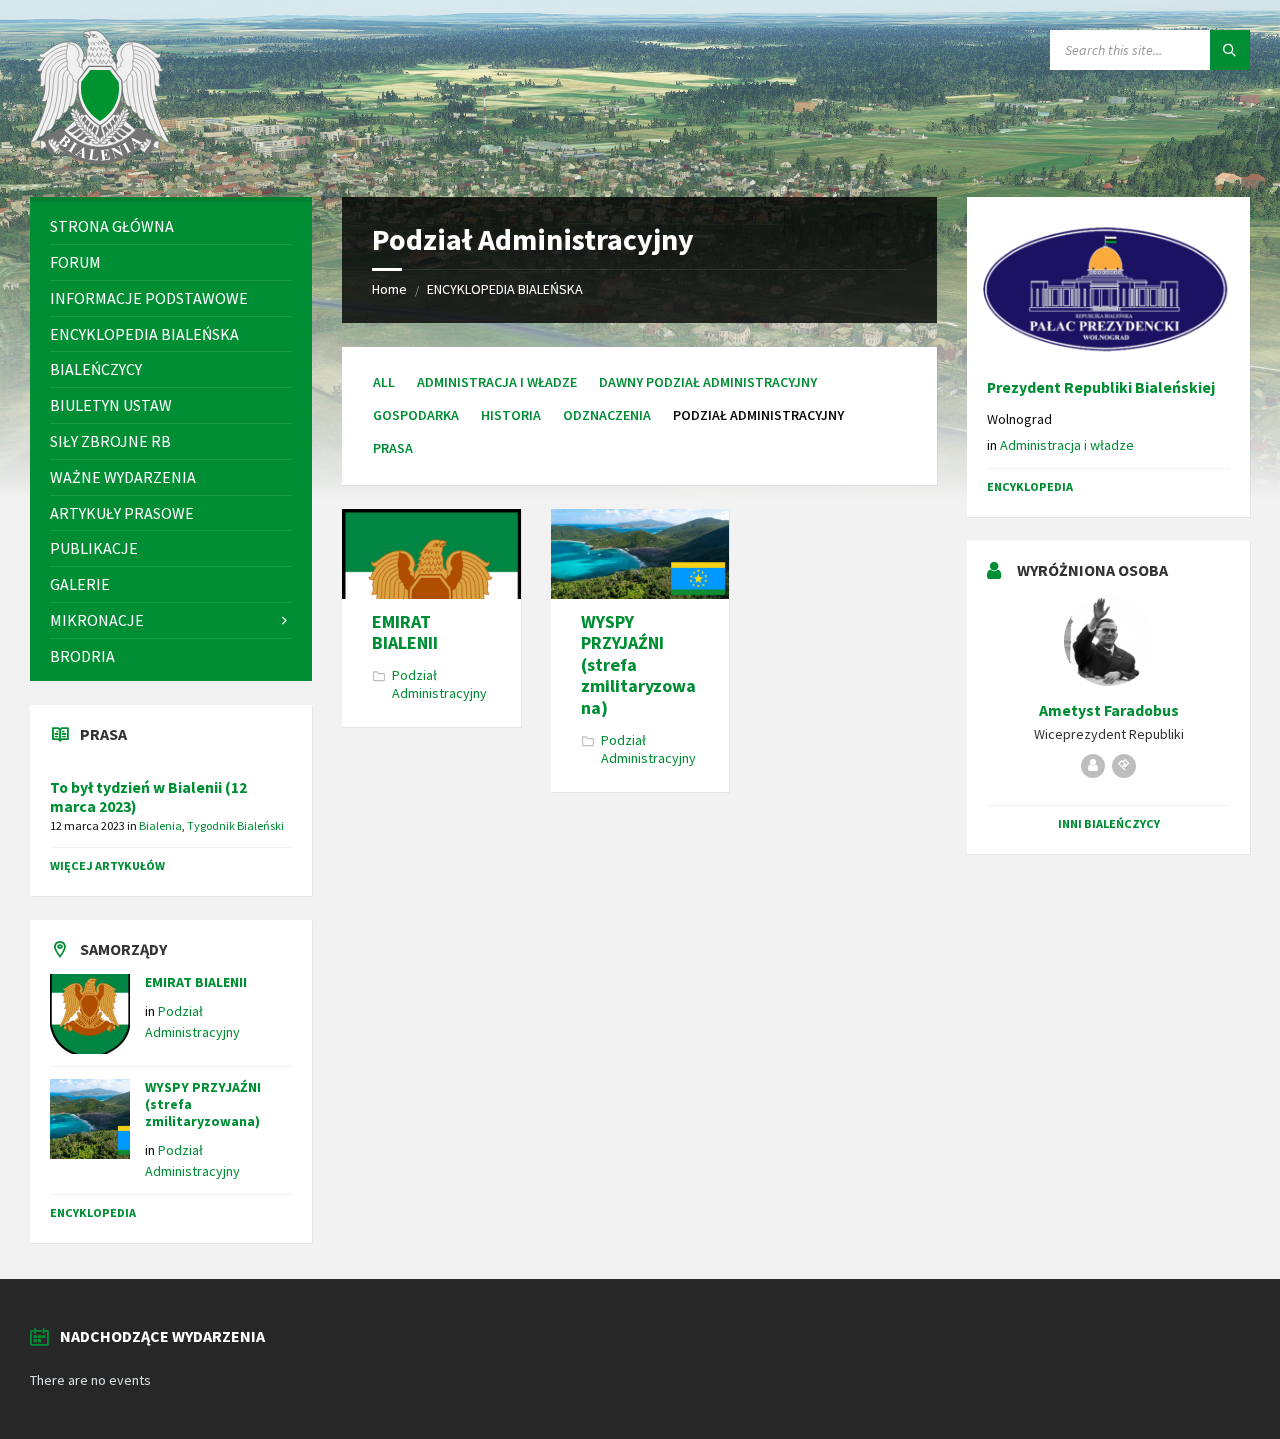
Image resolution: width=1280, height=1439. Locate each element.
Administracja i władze (497, 382)
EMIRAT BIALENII (405, 632)
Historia (511, 415)
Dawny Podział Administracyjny (708, 382)
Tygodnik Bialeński (235, 825)
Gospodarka (416, 415)
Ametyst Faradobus (1109, 710)
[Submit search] (1230, 50)
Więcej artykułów (107, 865)
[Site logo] (100, 158)
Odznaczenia (607, 415)
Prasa (393, 448)
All (384, 382)
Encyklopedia (93, 1212)
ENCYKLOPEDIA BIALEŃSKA (505, 289)
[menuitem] (171, 226)
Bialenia (160, 825)
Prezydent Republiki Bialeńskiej (1101, 387)
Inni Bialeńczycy (1109, 823)
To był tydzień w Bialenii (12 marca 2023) (148, 797)
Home (389, 289)
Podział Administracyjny (439, 684)
